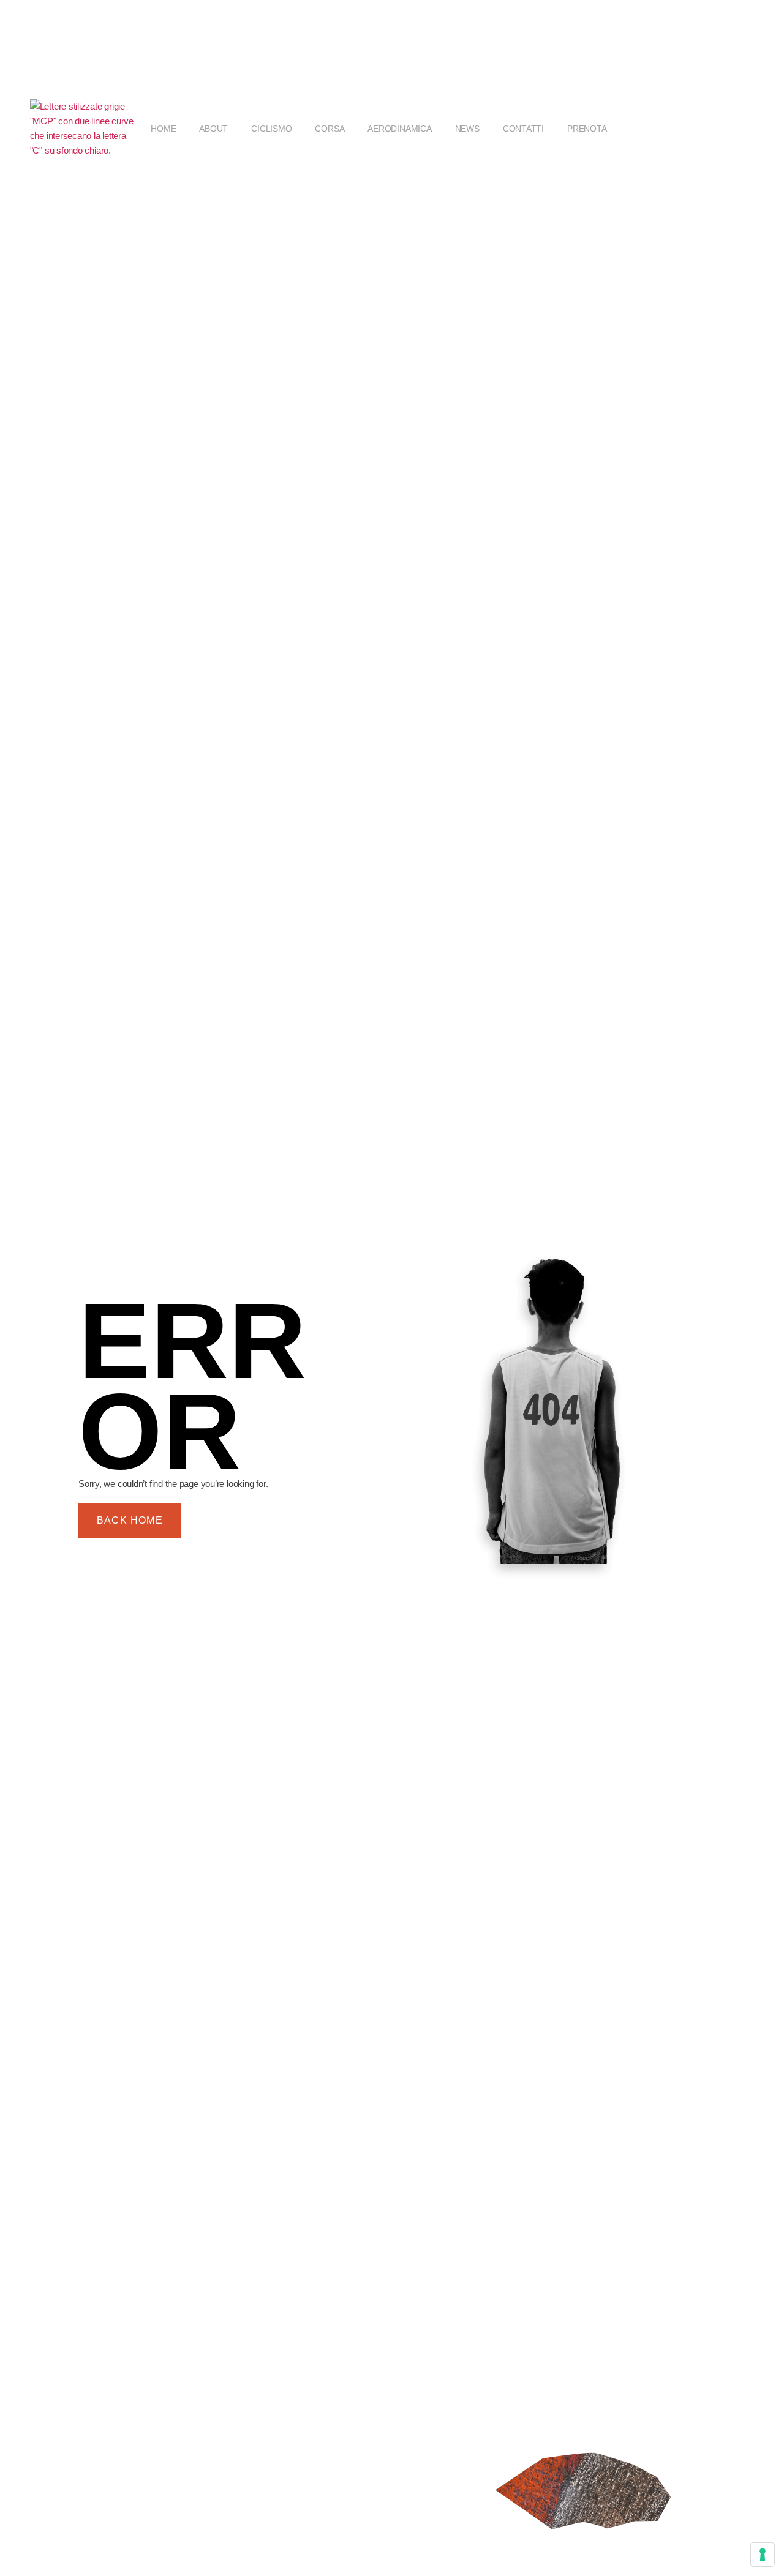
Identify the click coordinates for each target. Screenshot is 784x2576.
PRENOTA (587, 129)
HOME (163, 129)
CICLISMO (271, 129)
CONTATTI (523, 129)
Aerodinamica (399, 129)
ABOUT (213, 129)
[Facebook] (681, 129)
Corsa (330, 129)
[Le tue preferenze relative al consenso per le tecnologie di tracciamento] (763, 2555)
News (467, 129)
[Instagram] (712, 129)
